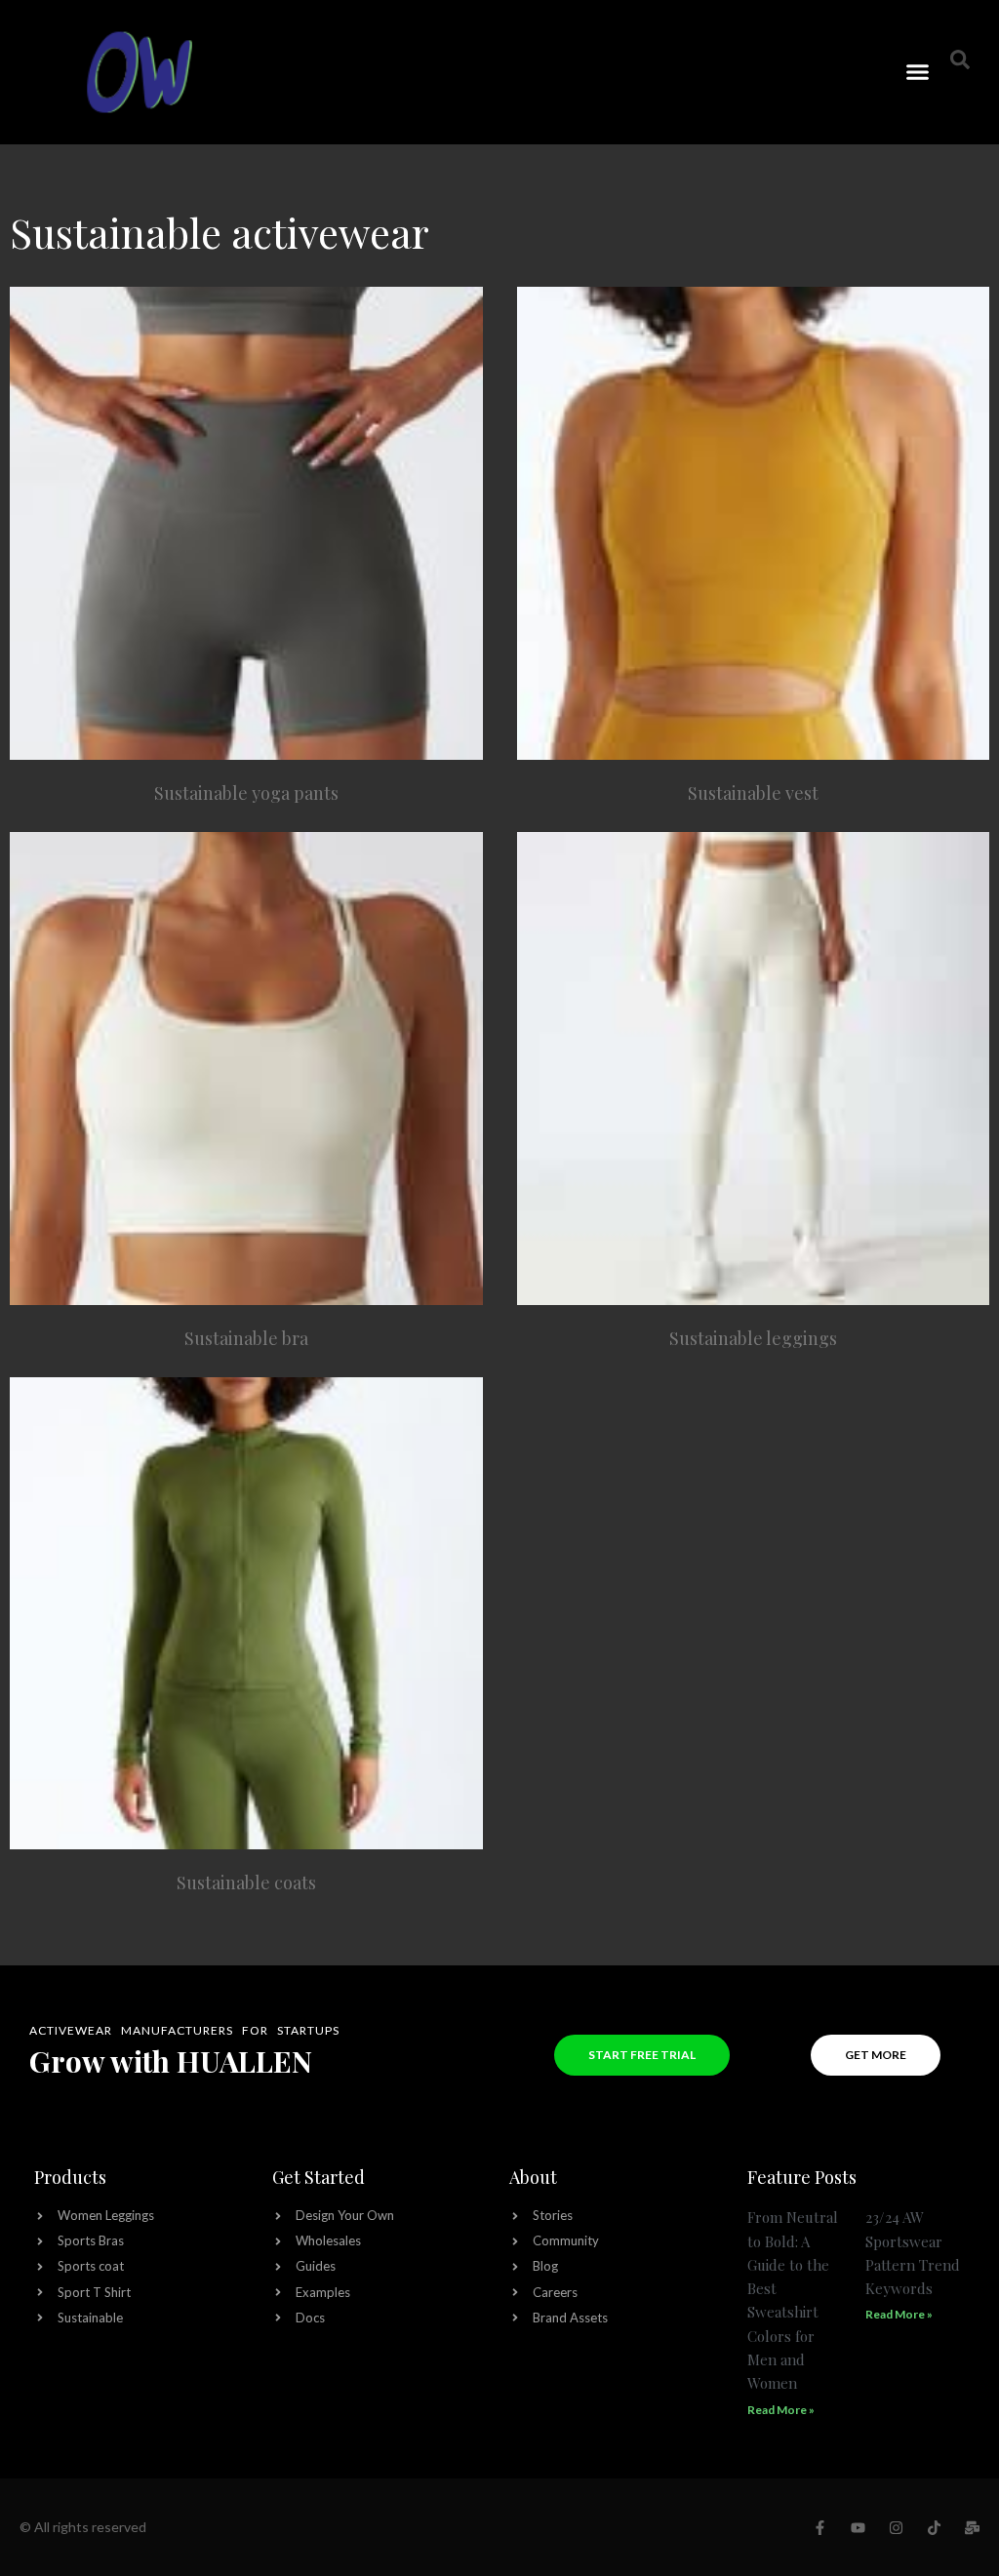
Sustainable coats (246, 1882)
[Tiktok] (934, 2528)
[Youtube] (858, 2528)
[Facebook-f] (820, 2528)
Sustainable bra (246, 1338)
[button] (918, 72)
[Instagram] (896, 2528)
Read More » (781, 2410)
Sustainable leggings (753, 1338)
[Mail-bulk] (972, 2528)
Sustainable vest (753, 793)
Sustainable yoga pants (246, 793)
